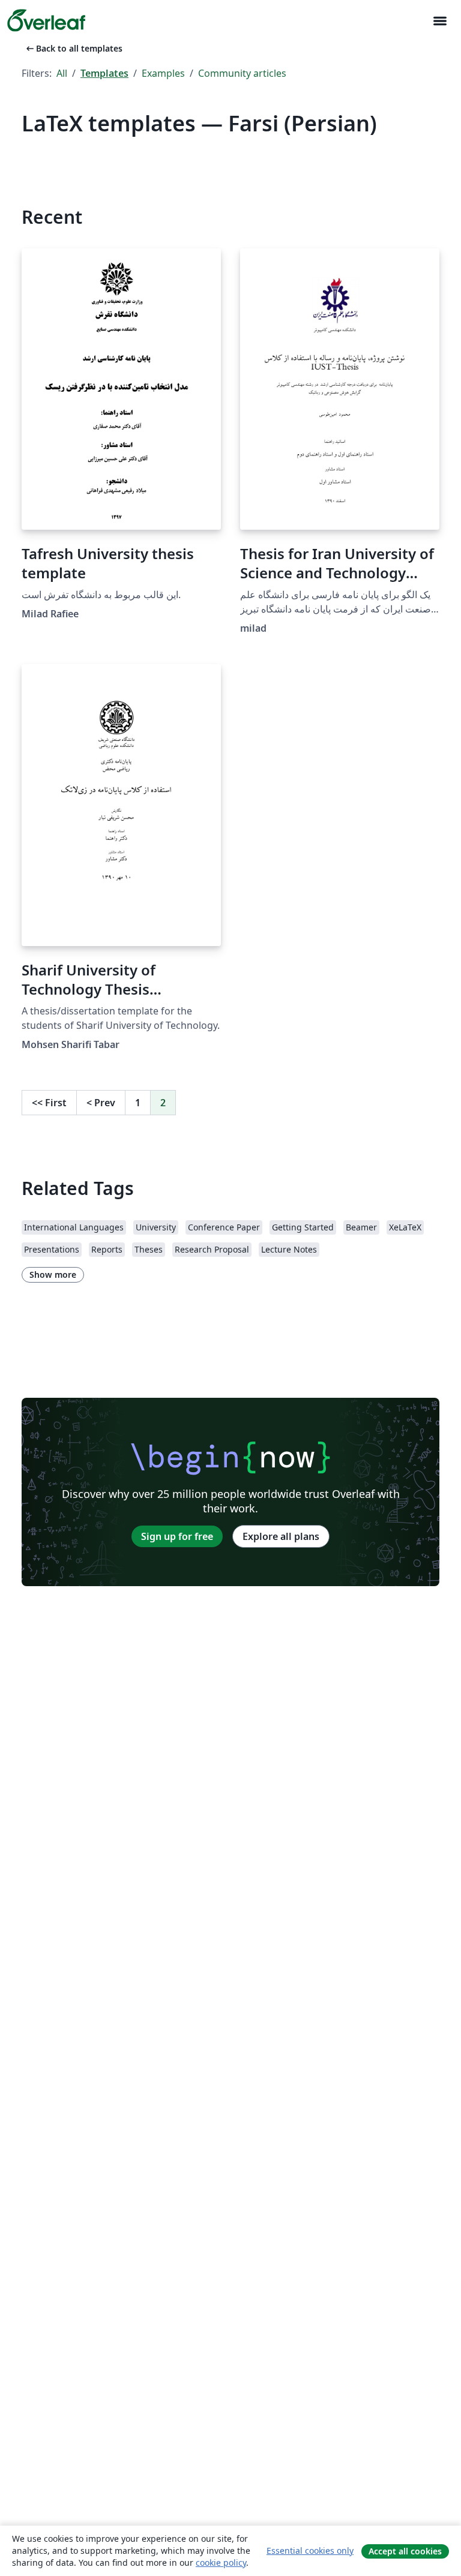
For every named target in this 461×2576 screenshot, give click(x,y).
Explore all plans (281, 1536)
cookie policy (221, 2563)
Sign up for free (177, 1536)
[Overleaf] (46, 20)
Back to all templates (73, 48)
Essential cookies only (310, 2551)
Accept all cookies (405, 2551)
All (62, 73)
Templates (104, 73)
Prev (101, 1103)
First (49, 1103)
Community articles (242, 73)
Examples (163, 73)
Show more (53, 1275)
